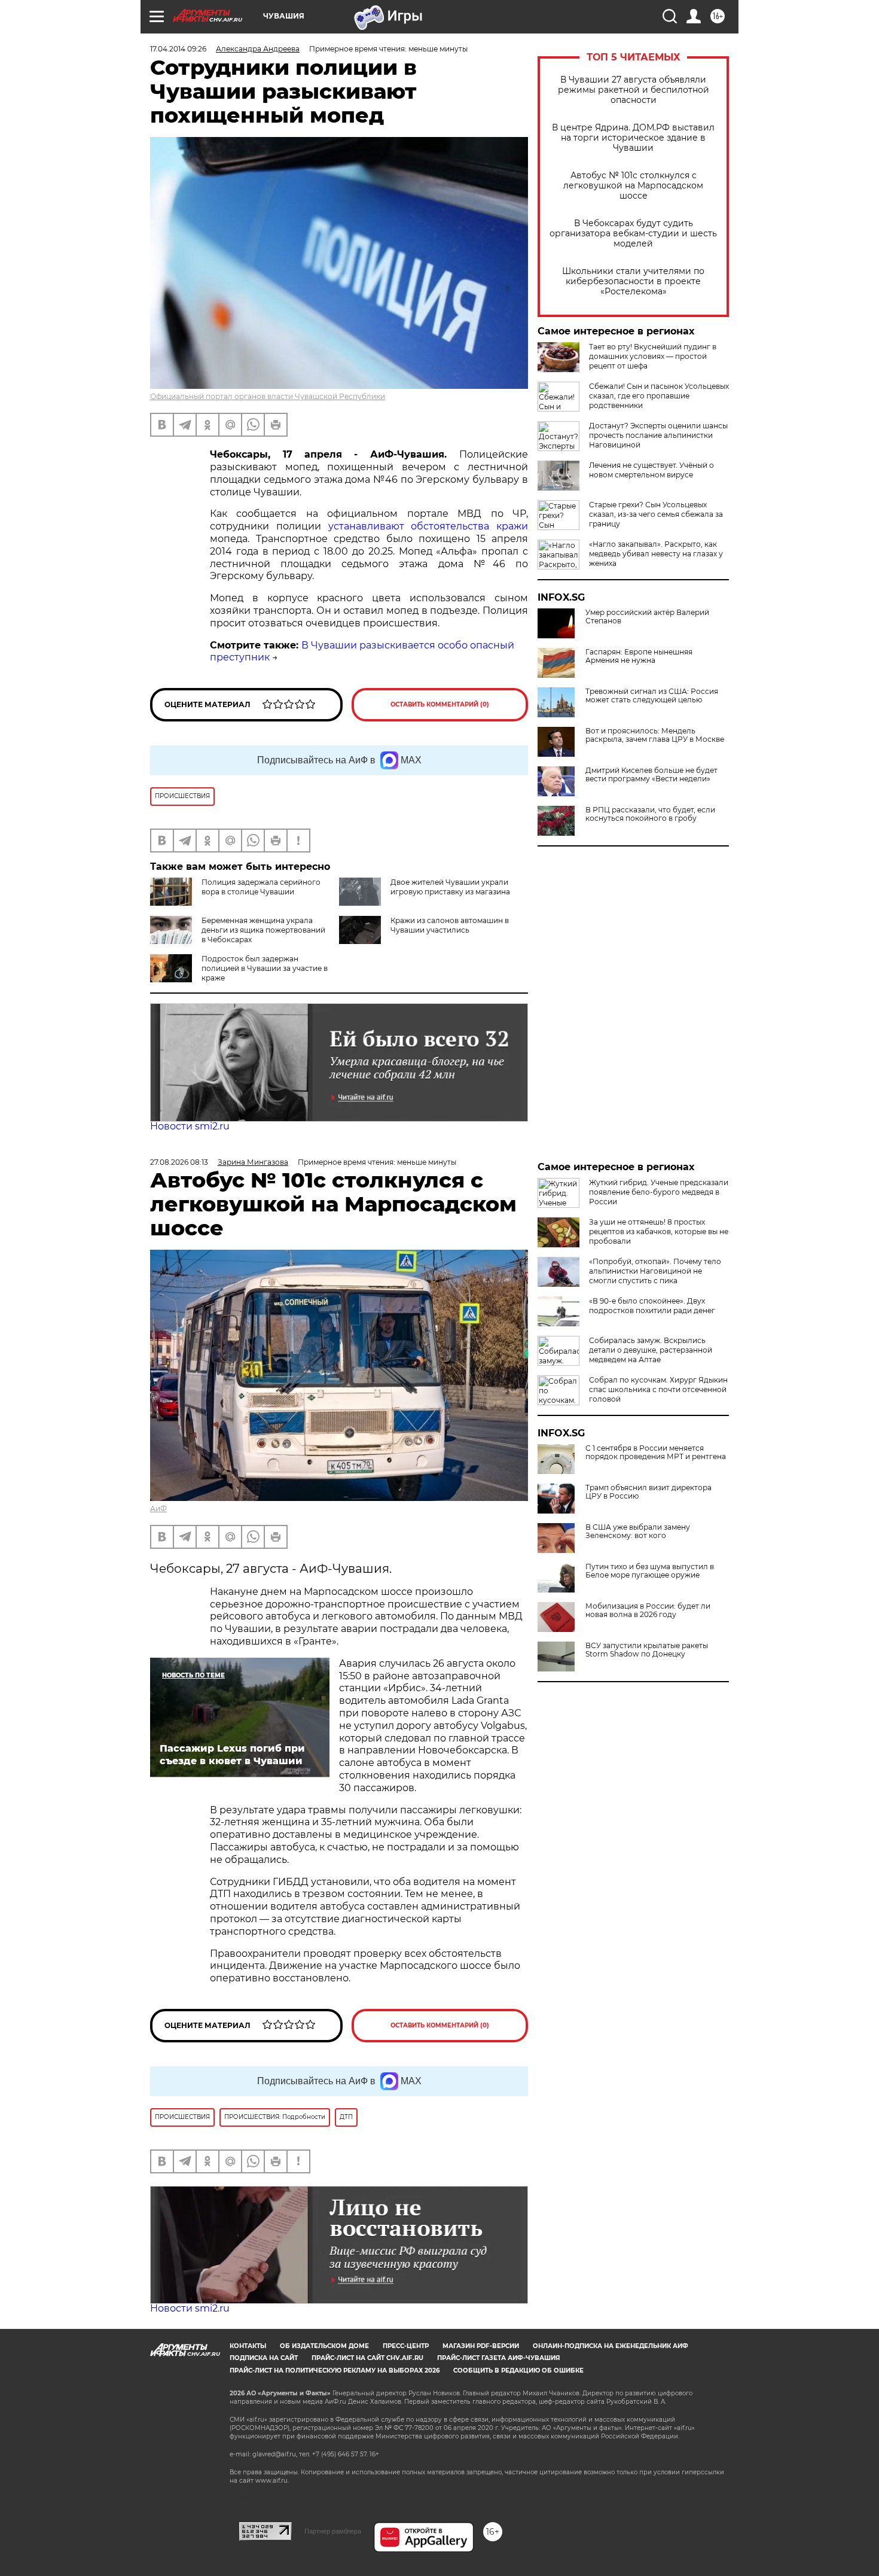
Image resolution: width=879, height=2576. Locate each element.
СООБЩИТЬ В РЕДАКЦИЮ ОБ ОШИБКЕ (518, 2371)
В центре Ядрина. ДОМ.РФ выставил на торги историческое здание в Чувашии (633, 138)
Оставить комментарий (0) (440, 704)
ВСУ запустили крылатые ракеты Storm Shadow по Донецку (647, 1650)
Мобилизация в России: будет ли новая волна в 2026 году (648, 1610)
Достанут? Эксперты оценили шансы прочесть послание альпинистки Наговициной (658, 435)
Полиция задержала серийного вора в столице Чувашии (261, 887)
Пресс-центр (406, 2346)
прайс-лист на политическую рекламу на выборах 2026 (335, 2371)
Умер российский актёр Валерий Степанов (647, 617)
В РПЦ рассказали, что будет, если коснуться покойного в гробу (650, 814)
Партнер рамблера (333, 2531)
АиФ (158, 1508)
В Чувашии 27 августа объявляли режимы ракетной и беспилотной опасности (634, 90)
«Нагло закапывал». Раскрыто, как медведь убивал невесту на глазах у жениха (656, 554)
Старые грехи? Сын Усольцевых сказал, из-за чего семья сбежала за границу (656, 514)
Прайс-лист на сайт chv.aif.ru (367, 2358)
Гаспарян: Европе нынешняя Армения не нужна (639, 656)
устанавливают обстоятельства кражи (428, 526)
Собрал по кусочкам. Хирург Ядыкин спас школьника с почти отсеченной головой (658, 1389)
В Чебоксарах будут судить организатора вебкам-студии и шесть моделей (633, 234)
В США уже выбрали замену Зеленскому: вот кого (638, 1531)
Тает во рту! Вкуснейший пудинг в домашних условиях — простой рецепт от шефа (653, 356)
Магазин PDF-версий (481, 2346)
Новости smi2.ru (190, 1126)
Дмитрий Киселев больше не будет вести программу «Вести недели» (651, 775)
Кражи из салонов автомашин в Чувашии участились (450, 925)
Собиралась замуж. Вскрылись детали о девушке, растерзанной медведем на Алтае (651, 1350)
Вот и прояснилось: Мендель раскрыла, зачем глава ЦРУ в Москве (655, 735)
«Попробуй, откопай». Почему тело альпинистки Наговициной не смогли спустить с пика (655, 1271)
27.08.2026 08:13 (179, 1162)
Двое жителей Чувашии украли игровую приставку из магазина (450, 887)
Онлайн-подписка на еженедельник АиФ (611, 2346)
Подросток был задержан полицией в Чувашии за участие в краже (265, 968)
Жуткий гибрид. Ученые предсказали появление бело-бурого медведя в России (659, 1192)
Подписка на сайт (264, 2358)
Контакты (248, 2346)
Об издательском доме (324, 2346)
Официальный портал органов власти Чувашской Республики (268, 396)
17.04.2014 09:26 (178, 49)
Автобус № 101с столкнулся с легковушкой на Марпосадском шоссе (633, 186)
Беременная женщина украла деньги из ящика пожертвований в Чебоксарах (263, 930)
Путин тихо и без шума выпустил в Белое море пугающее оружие (650, 1571)
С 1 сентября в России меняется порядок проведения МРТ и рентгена (656, 1453)
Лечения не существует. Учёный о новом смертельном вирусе (651, 470)
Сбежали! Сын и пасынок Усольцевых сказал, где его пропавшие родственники (659, 396)
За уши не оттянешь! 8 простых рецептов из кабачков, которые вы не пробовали (659, 1231)
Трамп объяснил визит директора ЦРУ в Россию (648, 1492)
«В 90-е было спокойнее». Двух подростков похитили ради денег (652, 1306)
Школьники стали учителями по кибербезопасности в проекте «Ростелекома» (633, 281)
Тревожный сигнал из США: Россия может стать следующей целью (652, 696)
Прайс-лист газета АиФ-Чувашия (498, 2358)
